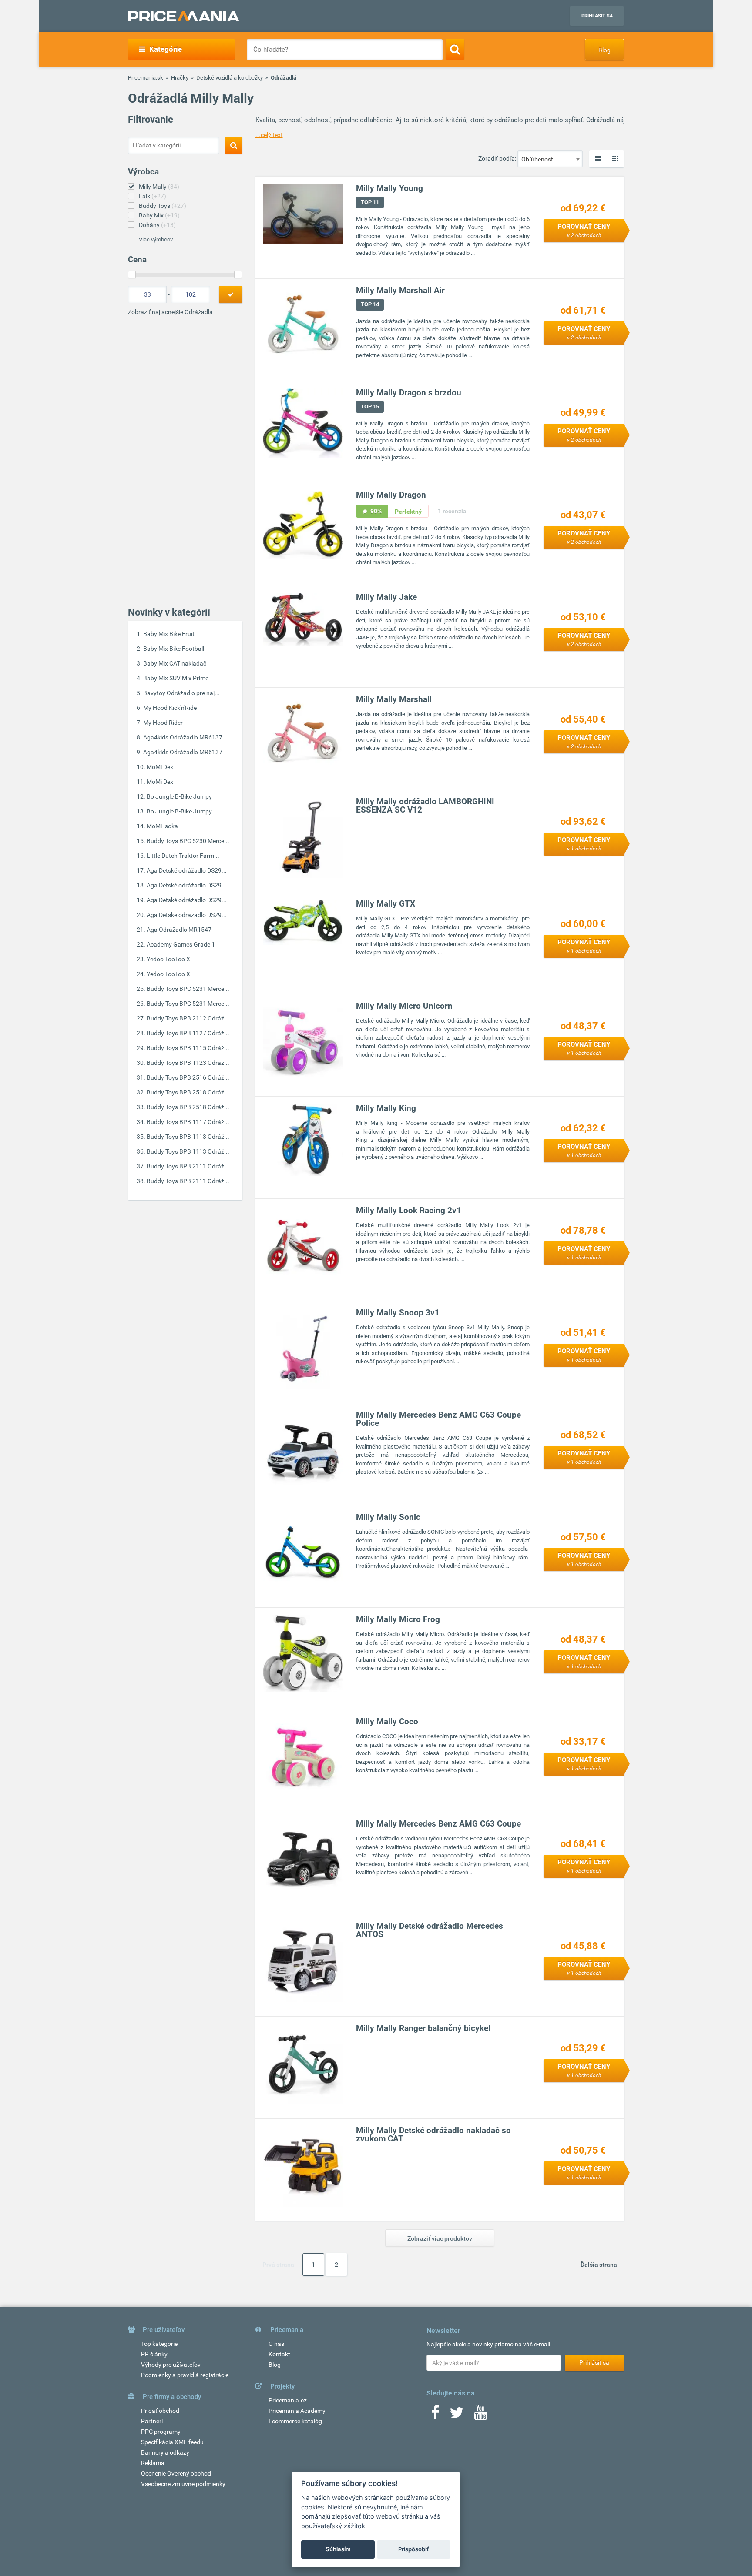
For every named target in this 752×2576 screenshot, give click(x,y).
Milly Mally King (386, 1108)
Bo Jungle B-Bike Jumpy (179, 796)
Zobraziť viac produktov (440, 2238)
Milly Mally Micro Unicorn (404, 1006)
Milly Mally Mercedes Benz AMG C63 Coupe (438, 1824)
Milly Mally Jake (386, 597)
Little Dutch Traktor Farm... (183, 856)
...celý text (269, 135)
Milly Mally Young (389, 188)
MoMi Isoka (162, 826)
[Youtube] (480, 2415)
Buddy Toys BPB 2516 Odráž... (188, 1077)
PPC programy (161, 2432)
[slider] (132, 274)
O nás (276, 2344)
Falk (153, 196)
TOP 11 (370, 202)
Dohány (157, 225)
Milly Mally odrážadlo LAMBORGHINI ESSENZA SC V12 (425, 806)
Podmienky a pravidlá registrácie (185, 2375)
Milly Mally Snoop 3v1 (398, 1313)
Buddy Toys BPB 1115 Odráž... (188, 1048)
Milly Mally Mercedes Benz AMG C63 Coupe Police (438, 1419)
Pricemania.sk (146, 78)
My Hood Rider (163, 723)
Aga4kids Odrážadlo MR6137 (183, 737)
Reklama (153, 2463)
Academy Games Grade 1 (181, 944)
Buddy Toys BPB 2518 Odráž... (188, 1092)
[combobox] (550, 159)
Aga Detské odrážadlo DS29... (187, 870)
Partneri (152, 2421)
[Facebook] (435, 2415)
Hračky (180, 78)
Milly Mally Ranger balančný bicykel (423, 2028)
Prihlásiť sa (597, 16)
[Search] (455, 49)
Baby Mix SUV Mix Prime (176, 678)
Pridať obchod (160, 2411)
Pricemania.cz (288, 2400)
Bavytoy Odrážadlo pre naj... (181, 693)
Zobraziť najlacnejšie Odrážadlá (170, 312)
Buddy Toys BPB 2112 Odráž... (188, 1018)
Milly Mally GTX (386, 904)
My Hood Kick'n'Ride (170, 708)
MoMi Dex (160, 767)
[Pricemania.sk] (183, 16)
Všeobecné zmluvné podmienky (183, 2484)
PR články (154, 2354)
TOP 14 (370, 304)
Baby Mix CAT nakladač (175, 663)
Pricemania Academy (297, 2411)
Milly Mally (159, 187)
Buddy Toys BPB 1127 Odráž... (188, 1033)
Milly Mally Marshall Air (400, 290)
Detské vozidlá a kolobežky (230, 78)
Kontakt (279, 2354)
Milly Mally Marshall (394, 699)
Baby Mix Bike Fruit (169, 634)
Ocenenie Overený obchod (176, 2473)
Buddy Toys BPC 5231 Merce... (188, 989)
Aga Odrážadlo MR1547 (179, 930)
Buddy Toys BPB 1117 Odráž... (188, 1122)
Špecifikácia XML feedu (172, 2442)
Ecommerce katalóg (295, 2421)
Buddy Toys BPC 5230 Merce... (188, 841)
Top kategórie (159, 2344)
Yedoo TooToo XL (170, 959)
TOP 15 (370, 406)
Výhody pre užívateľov (171, 2365)
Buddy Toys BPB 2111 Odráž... (188, 1166)
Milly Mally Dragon (391, 495)
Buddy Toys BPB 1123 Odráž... (188, 1063)
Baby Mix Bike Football (174, 649)
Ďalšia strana (599, 2265)
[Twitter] (457, 2415)
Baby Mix (159, 215)
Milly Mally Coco (387, 1721)
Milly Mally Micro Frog (398, 1619)
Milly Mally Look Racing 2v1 (409, 1210)
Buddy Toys (163, 206)
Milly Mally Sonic (388, 1517)
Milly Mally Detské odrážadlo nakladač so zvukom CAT (433, 2134)
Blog (604, 50)
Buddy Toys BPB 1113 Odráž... (188, 1137)
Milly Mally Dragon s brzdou (409, 393)
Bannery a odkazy (165, 2452)
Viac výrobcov (156, 239)
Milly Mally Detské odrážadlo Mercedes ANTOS (430, 1930)
